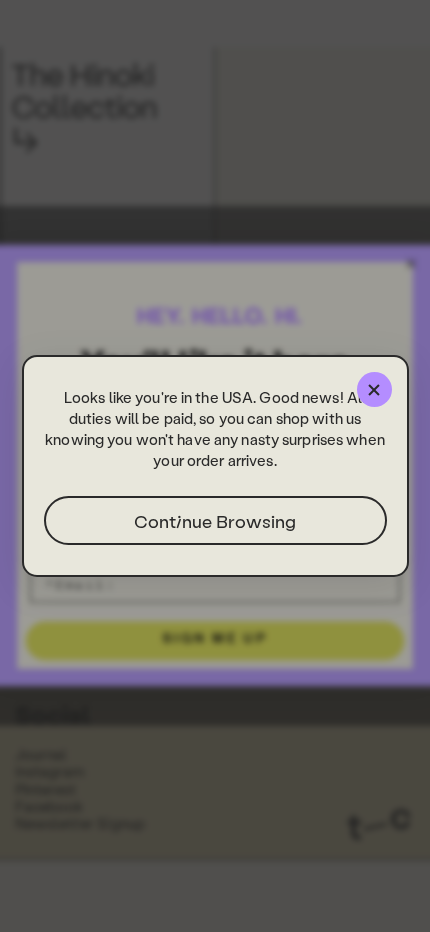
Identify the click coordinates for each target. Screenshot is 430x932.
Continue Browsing (215, 520)
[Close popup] (374, 389)
